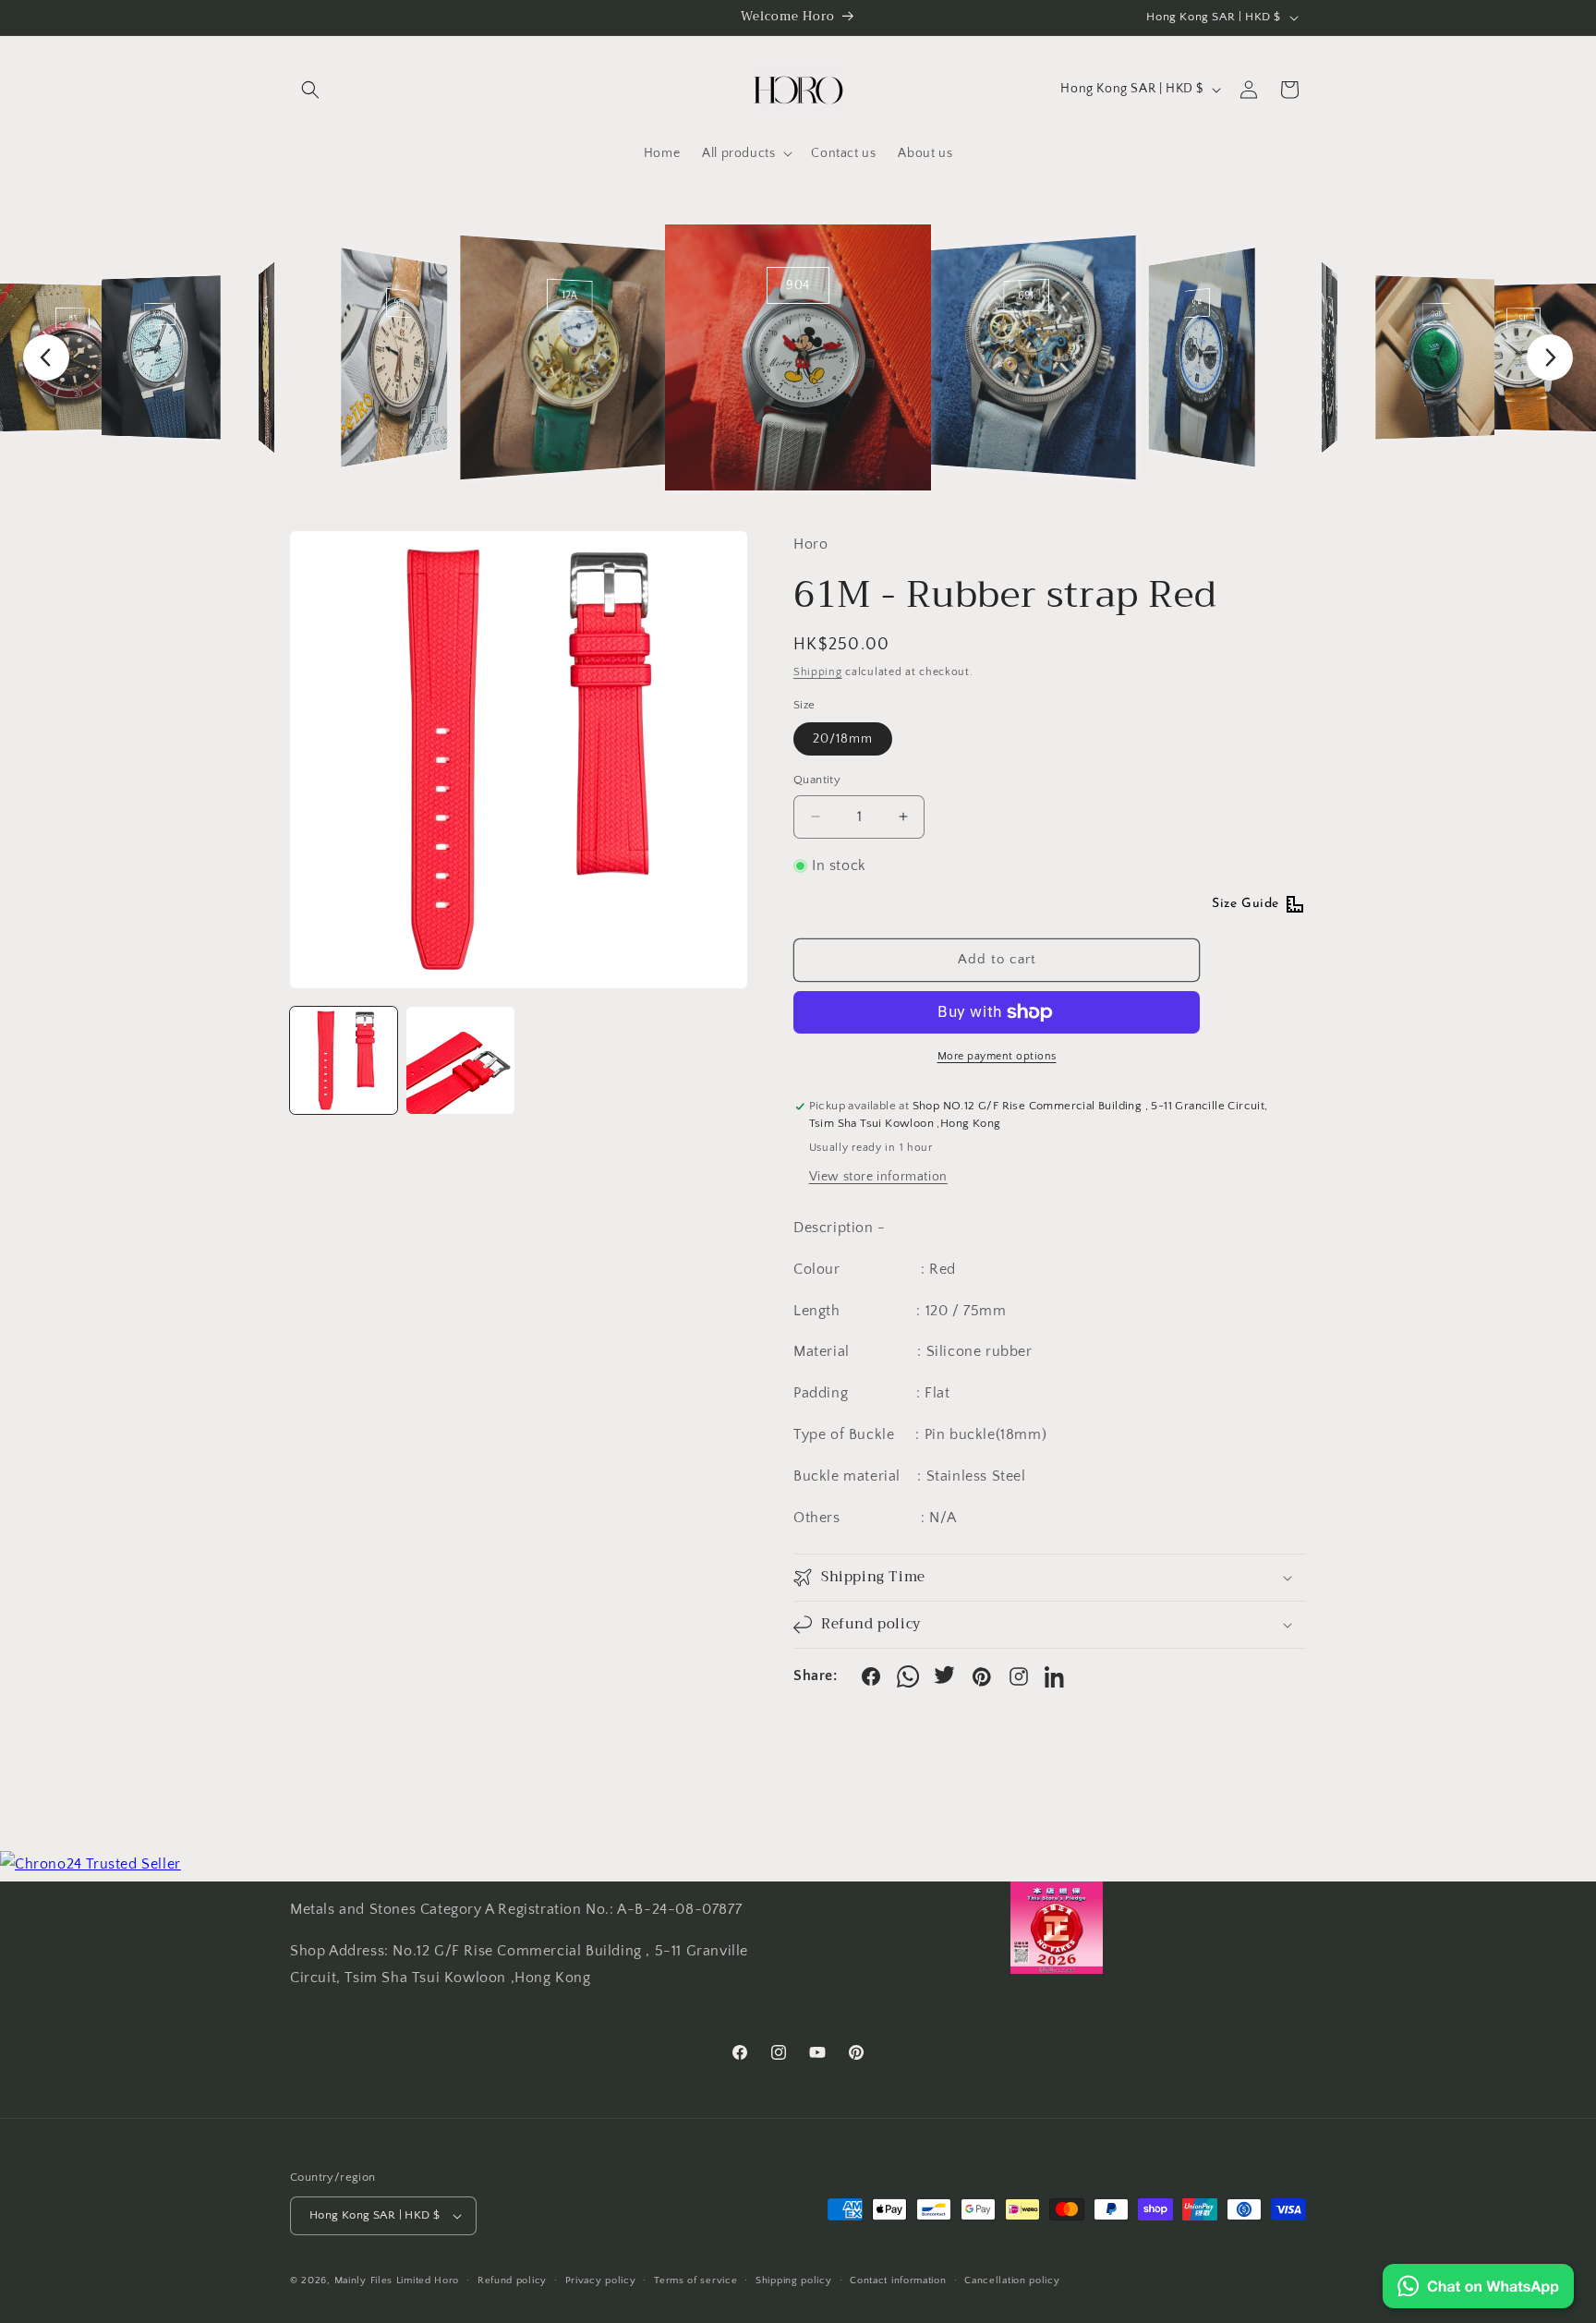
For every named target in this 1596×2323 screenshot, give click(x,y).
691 (1027, 296)
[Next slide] (1550, 357)
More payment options (997, 1056)
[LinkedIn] (1056, 1676)
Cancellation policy (1012, 2281)
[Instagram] (1019, 1676)
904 (798, 285)
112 (1523, 318)
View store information (878, 1177)
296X (159, 314)
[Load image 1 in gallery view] (344, 1060)
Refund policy (512, 2281)
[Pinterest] (982, 1676)
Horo (447, 2281)
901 (266, 309)
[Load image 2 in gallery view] (460, 1060)
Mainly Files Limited (383, 2281)
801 (1330, 309)
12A (570, 296)
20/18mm (843, 739)
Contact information (898, 2281)
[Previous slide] (46, 357)
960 (399, 303)
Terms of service (695, 2281)
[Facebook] (871, 1676)
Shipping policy (794, 2281)
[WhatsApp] (908, 1676)
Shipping (818, 672)
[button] (310, 90)
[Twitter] (945, 1676)
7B (73, 318)
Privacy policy (601, 2281)
